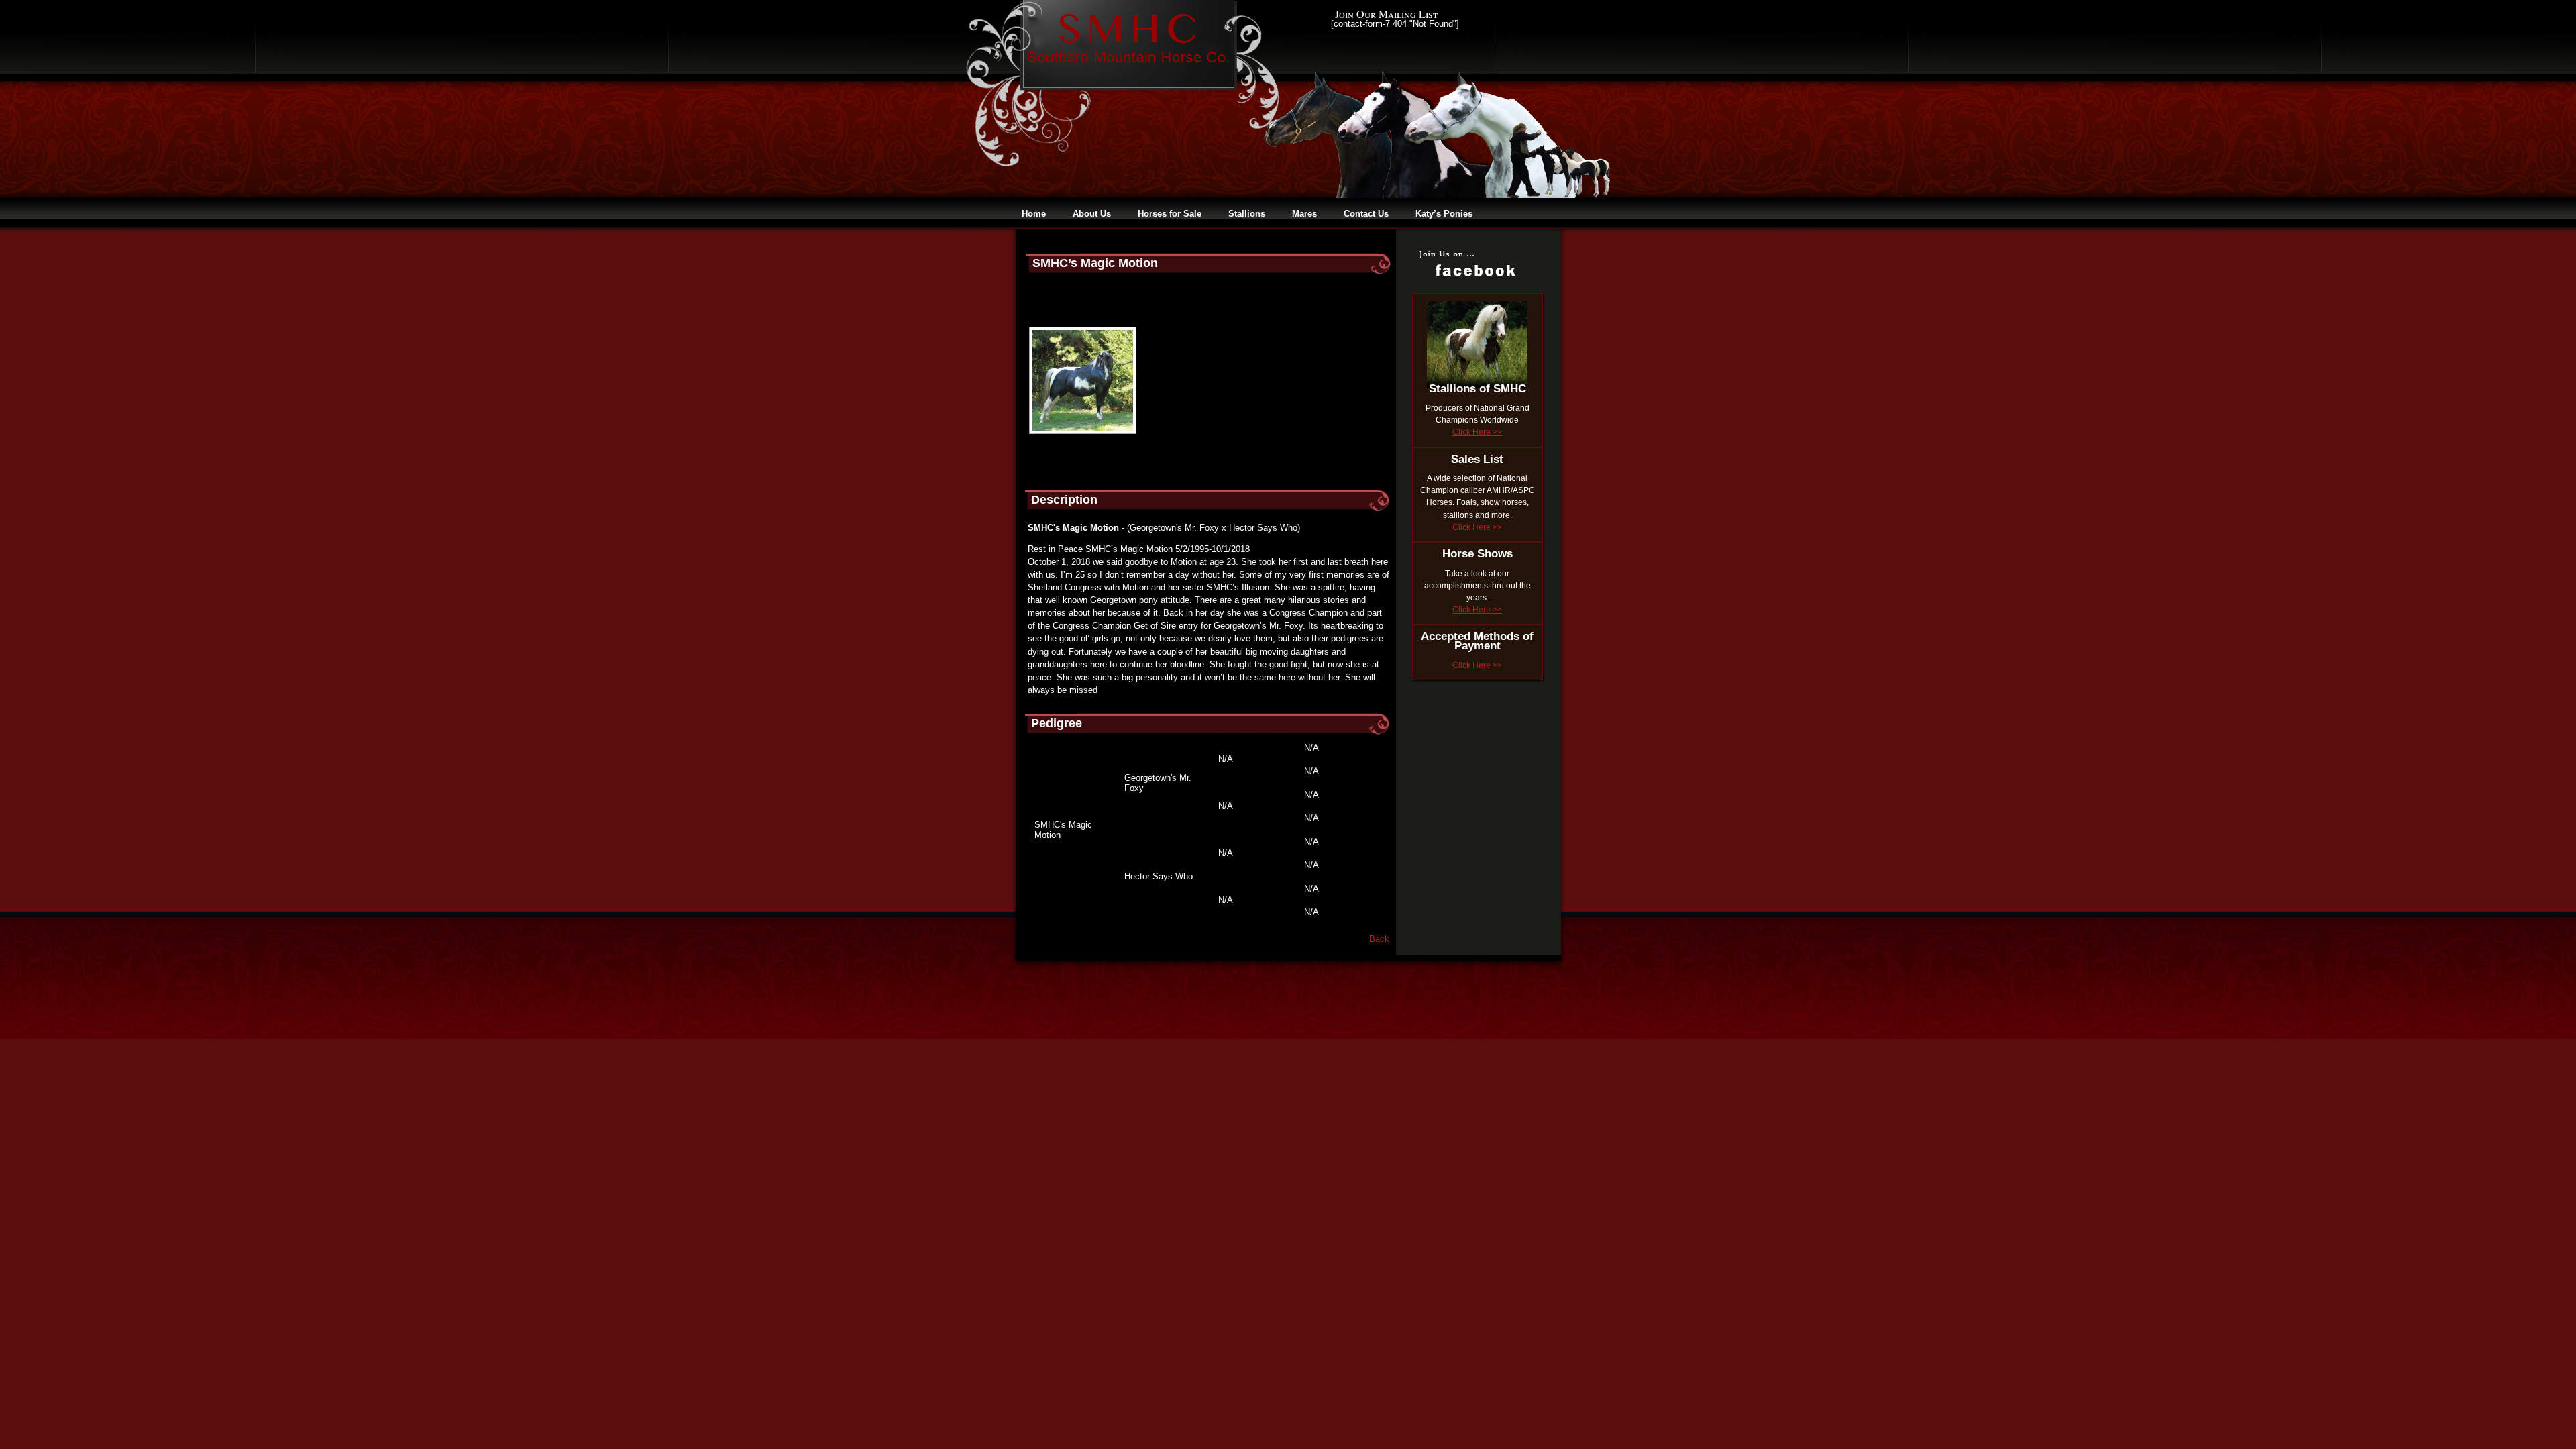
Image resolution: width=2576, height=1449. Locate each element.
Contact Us (1366, 214)
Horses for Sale (1170, 214)
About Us (1092, 214)
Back (1379, 939)
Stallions (1247, 214)
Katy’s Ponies (1444, 214)
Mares (1304, 214)
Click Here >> (1477, 432)
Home (1034, 214)
